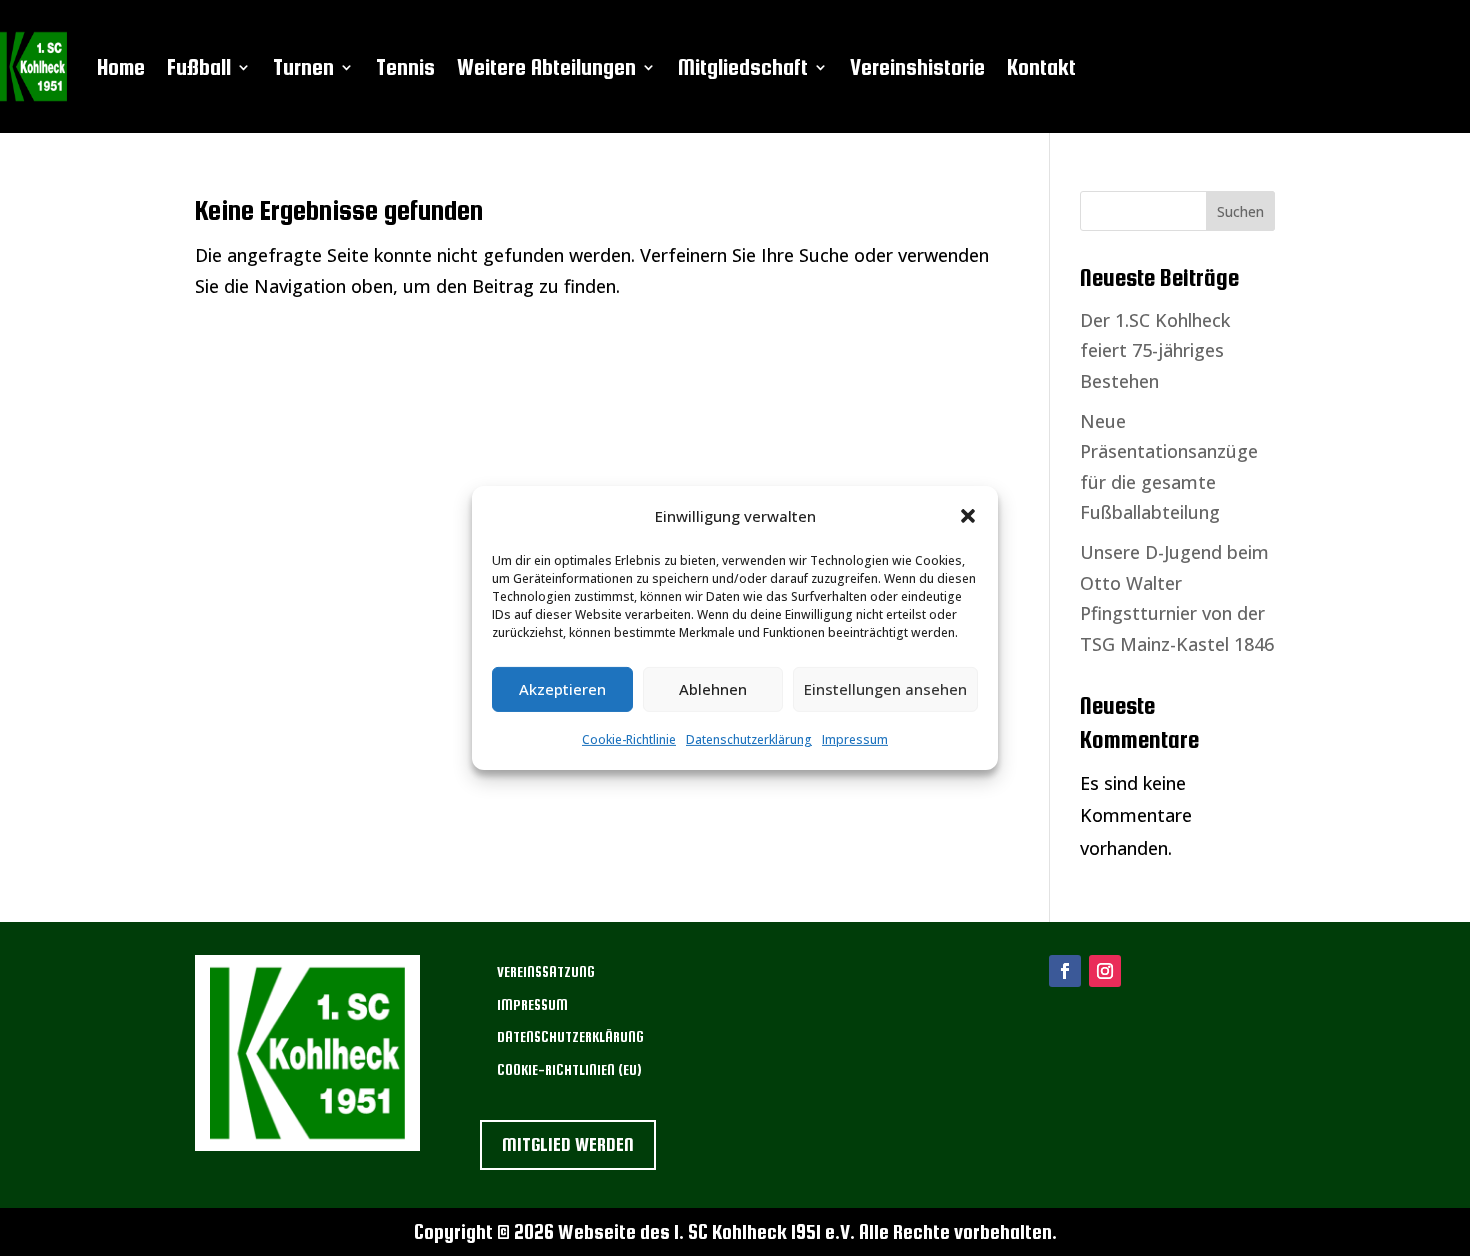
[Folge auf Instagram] (1105, 971)
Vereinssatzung (546, 972)
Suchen (1240, 211)
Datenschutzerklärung (749, 739)
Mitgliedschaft (743, 67)
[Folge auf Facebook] (1065, 971)
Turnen (303, 67)
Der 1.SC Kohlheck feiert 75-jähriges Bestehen (1155, 350)
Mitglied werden (568, 1144)
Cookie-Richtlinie (629, 739)
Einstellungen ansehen (885, 689)
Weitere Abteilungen (546, 67)
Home (121, 67)
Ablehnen (713, 689)
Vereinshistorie (917, 67)
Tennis (405, 67)
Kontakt (1041, 67)
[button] (968, 516)
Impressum (855, 739)
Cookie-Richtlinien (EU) (569, 1070)
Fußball (199, 67)
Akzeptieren (562, 689)
